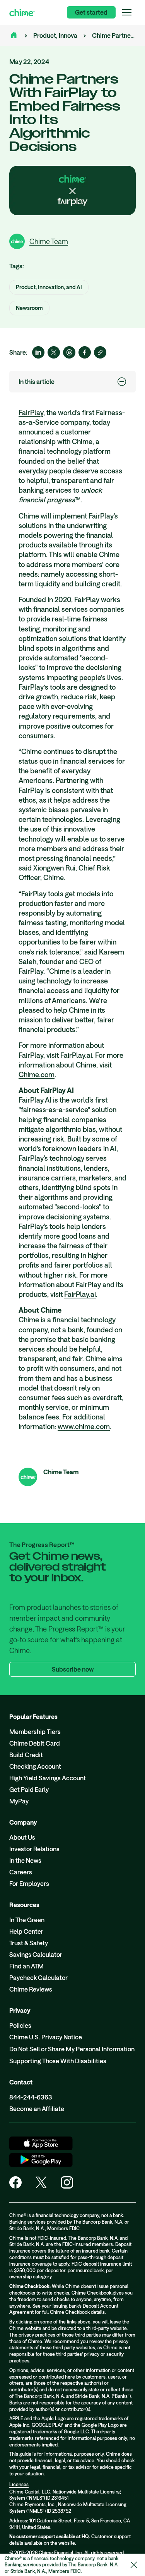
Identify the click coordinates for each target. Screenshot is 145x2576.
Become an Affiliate (37, 2109)
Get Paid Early (29, 1789)
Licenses (19, 2484)
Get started (91, 12)
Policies (20, 2025)
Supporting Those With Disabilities (58, 2061)
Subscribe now (73, 1669)
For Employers (29, 1883)
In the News (25, 1860)
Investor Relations (34, 1849)
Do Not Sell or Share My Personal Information (72, 2049)
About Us (22, 1837)
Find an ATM (26, 1966)
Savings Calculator (36, 1954)
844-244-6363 (31, 2097)
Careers (21, 1872)
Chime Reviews (31, 1989)
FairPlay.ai (80, 1294)
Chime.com (37, 1074)
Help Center (26, 1931)
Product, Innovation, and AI (71, 35)
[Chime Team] (28, 1477)
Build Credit (26, 1755)
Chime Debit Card (35, 1743)
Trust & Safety (29, 1943)
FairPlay (31, 412)
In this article (37, 381)
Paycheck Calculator (38, 1977)
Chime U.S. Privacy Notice (46, 2037)
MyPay (19, 1801)
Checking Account (35, 1766)
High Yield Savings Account (48, 1778)
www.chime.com (84, 1426)
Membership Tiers (35, 1732)
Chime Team (61, 1472)
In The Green (27, 1920)
